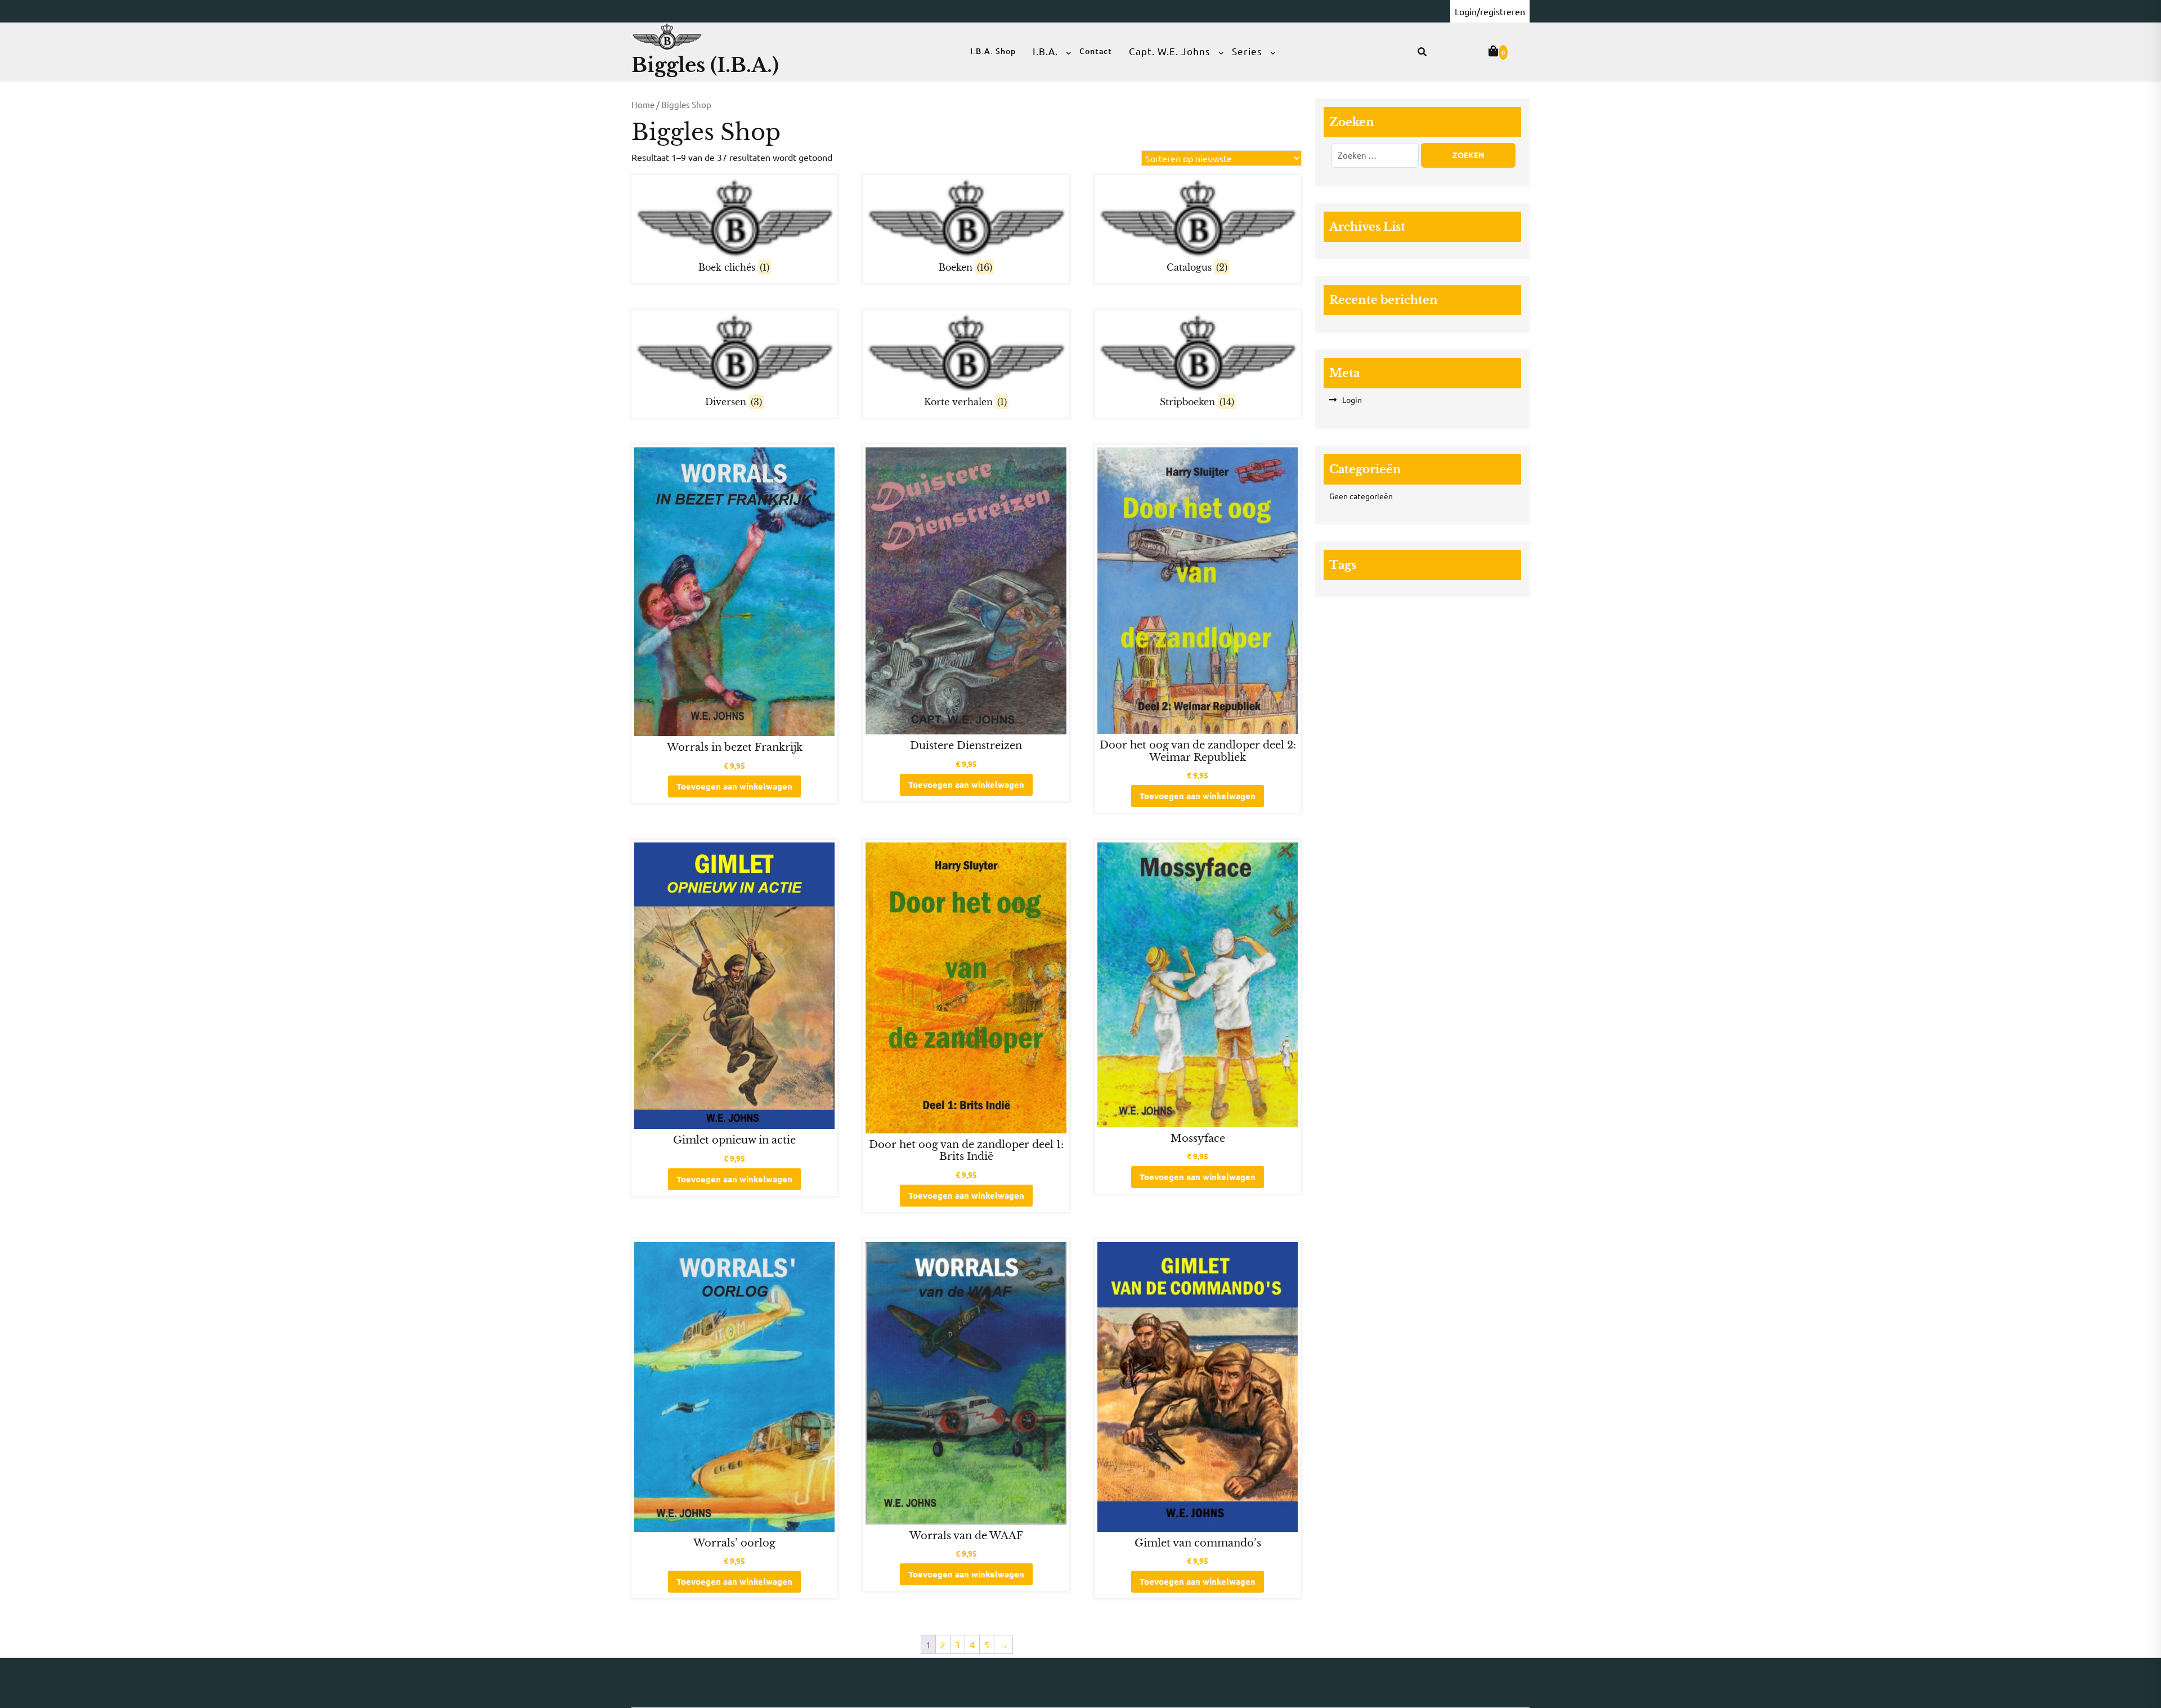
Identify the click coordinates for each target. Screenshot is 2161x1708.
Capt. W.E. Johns (1170, 51)
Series (1247, 51)
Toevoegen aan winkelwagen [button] (734, 786)
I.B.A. (1045, 51)
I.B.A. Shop (993, 51)
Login (1352, 400)
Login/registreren (1490, 11)
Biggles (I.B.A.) (705, 65)
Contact (1096, 51)
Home (643, 104)
